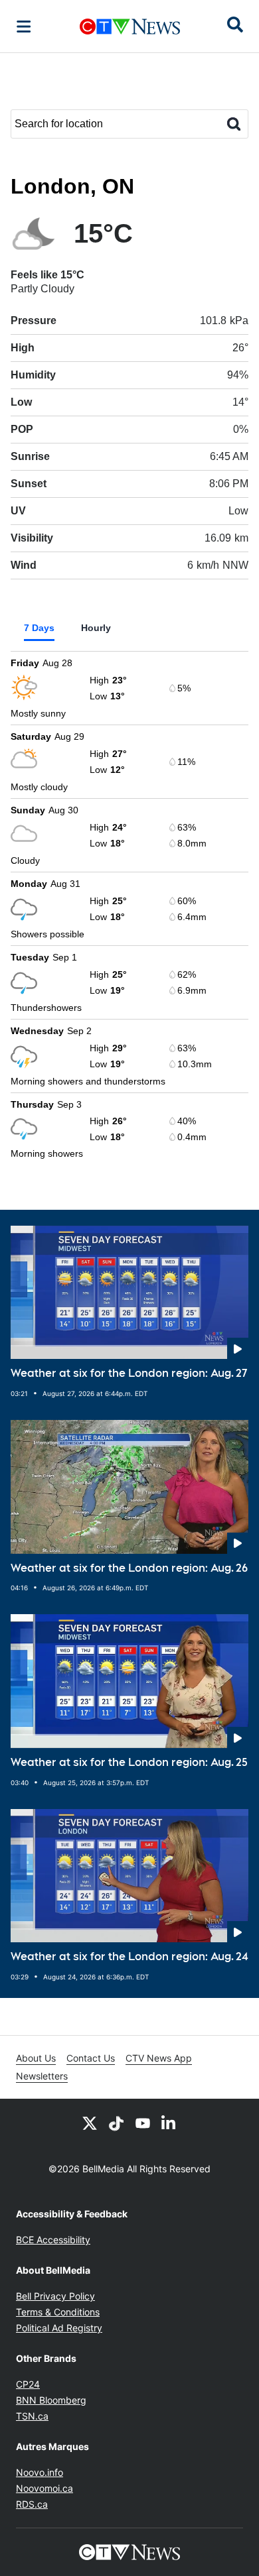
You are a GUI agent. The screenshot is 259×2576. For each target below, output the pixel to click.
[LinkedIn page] (169, 2123)
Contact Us (91, 2058)
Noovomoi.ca (44, 2488)
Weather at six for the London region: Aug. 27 (129, 1373)
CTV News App (159, 2058)
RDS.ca (32, 2504)
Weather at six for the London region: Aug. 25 (129, 1762)
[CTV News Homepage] (130, 27)
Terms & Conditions (58, 2312)
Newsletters (42, 2076)
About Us (36, 2058)
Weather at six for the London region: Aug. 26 (129, 1568)
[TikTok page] (116, 2123)
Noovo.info (40, 2472)
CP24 (28, 2384)
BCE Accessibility (53, 2240)
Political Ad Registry (59, 2328)
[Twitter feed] (90, 2123)
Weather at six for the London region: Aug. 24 (129, 1957)
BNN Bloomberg (51, 2400)
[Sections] (24, 27)
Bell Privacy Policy (55, 2296)
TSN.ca (32, 2416)
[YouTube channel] (143, 2123)
